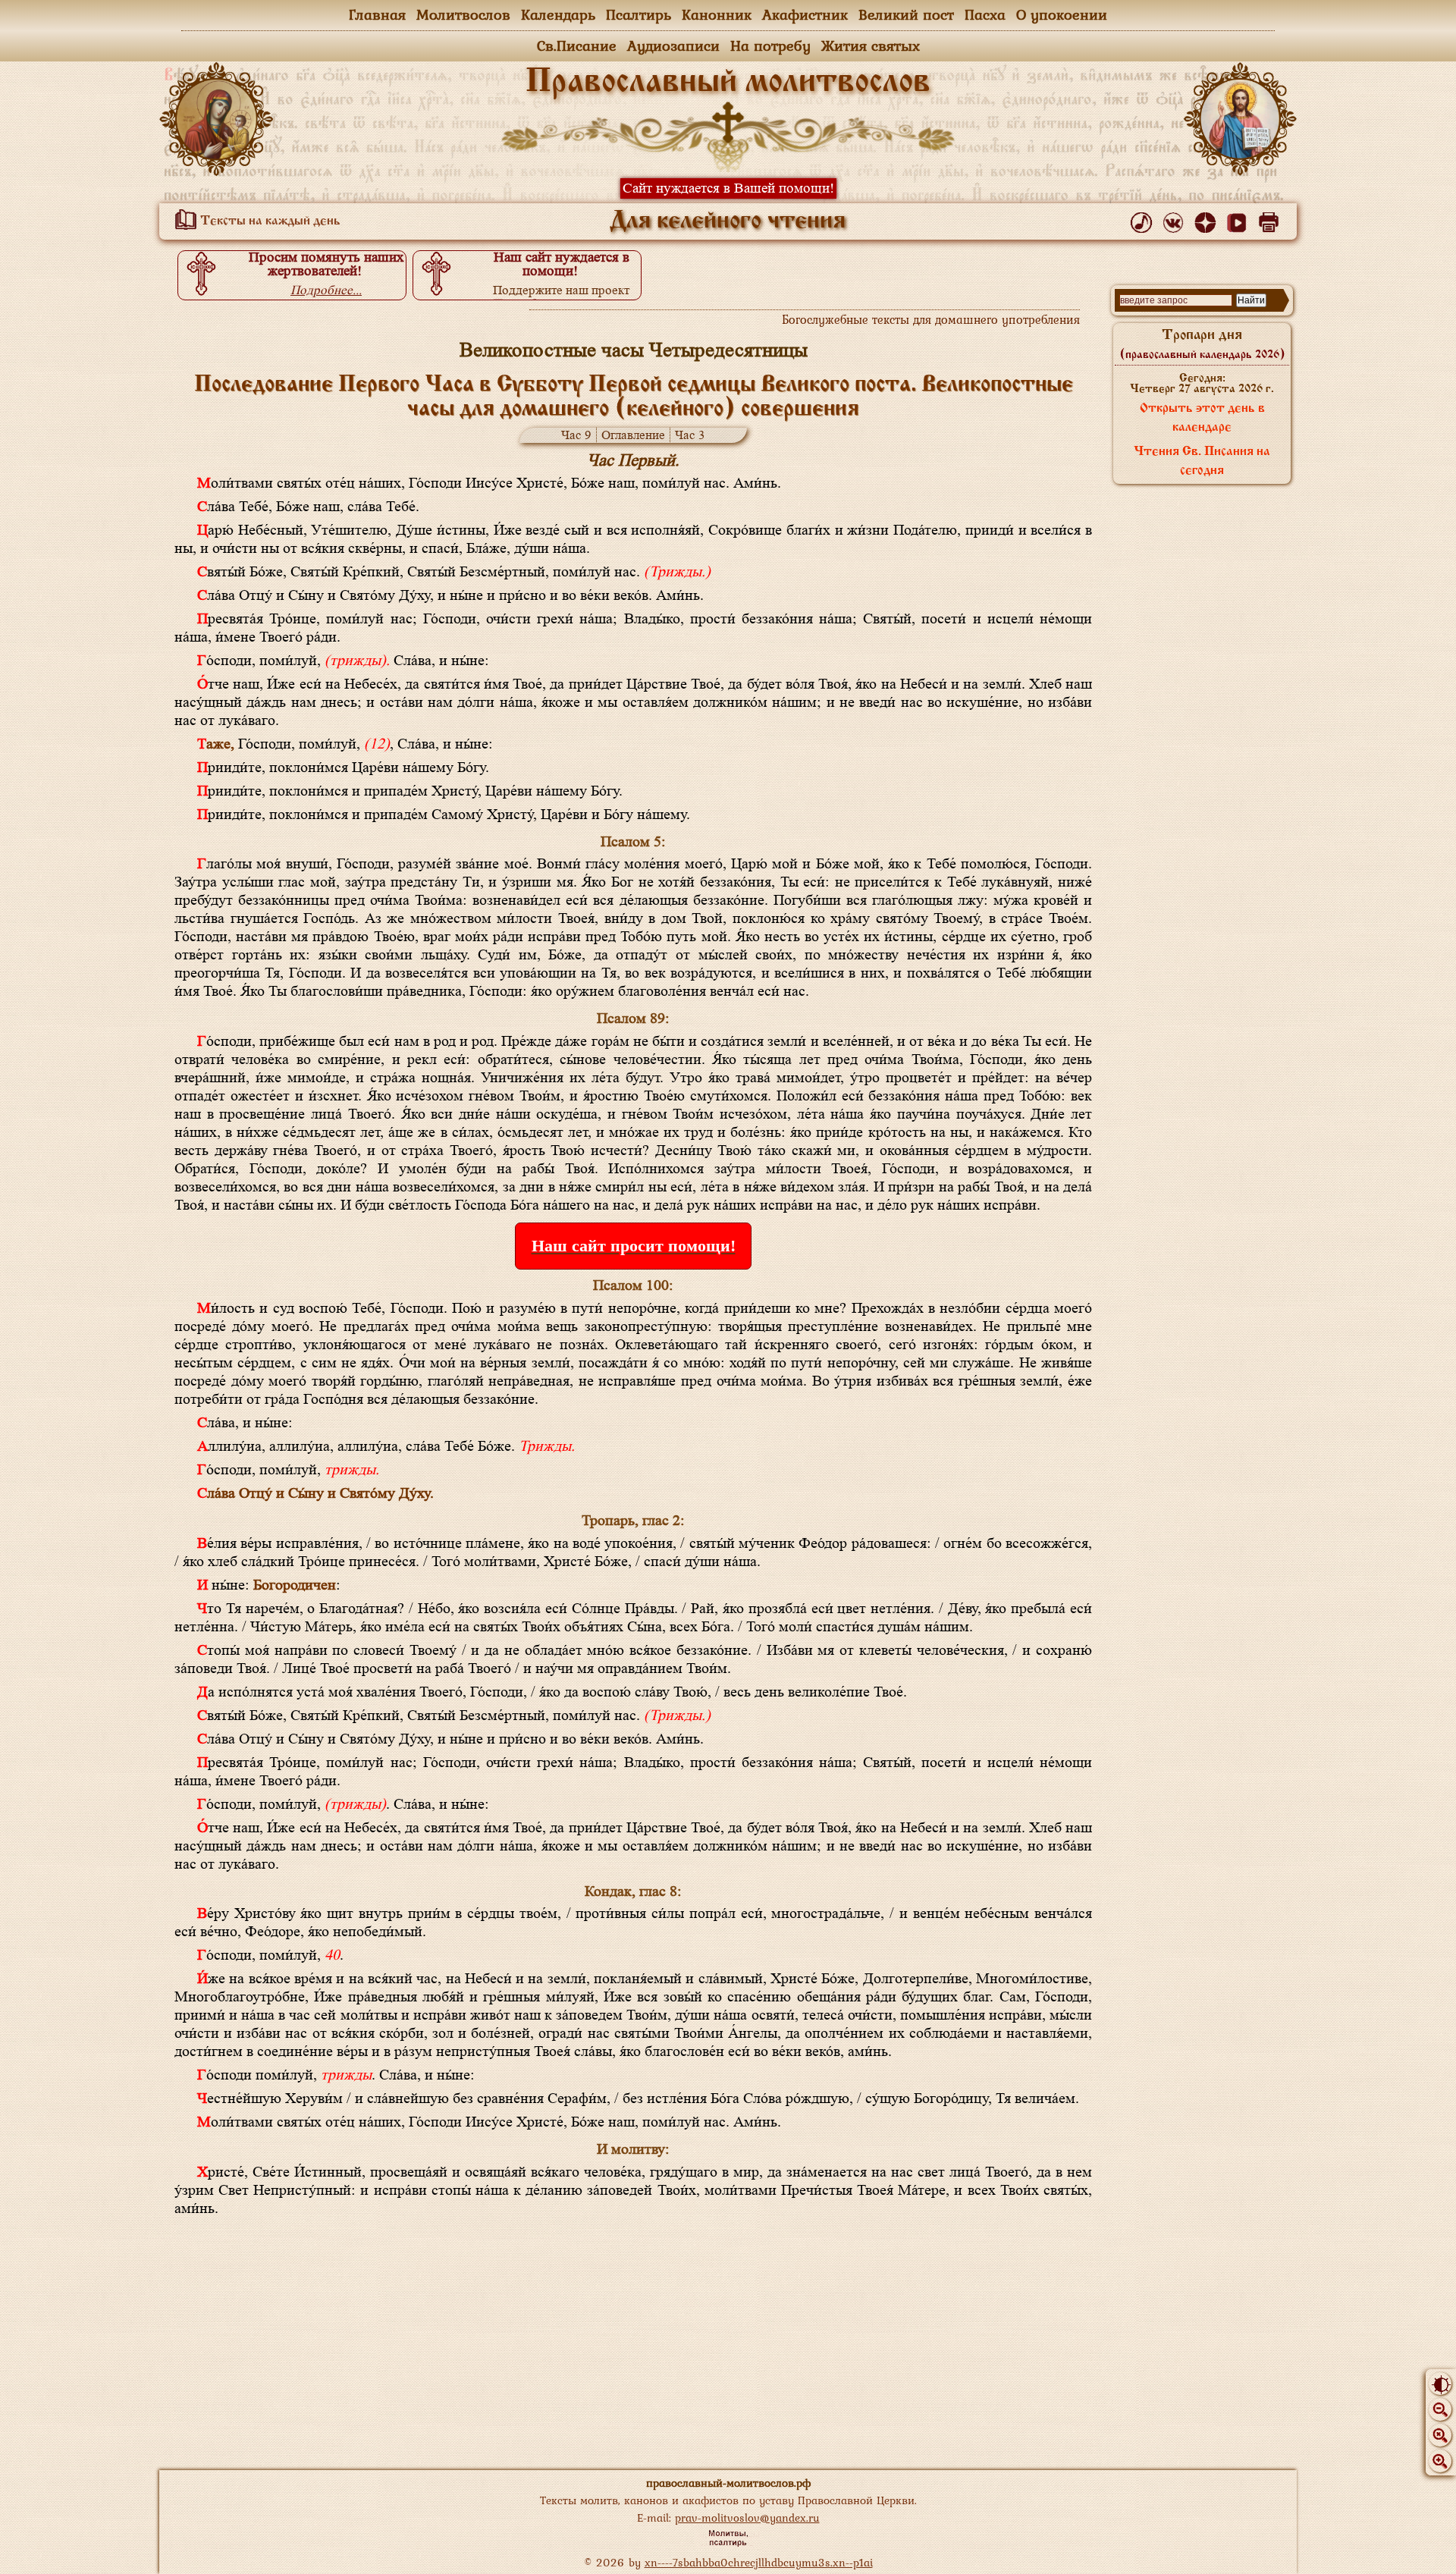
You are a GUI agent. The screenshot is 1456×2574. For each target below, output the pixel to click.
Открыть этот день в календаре (1202, 418)
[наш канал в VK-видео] (1239, 219)
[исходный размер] (1440, 2435)
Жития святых (871, 46)
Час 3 (690, 435)
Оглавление (633, 435)
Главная (377, 14)
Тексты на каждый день (269, 221)
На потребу (770, 46)
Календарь (558, 14)
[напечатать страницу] (1271, 219)
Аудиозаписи (673, 46)
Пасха (985, 14)
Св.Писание (577, 46)
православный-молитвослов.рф (728, 2483)
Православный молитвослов (728, 83)
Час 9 (576, 435)
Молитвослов (463, 14)
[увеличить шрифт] (1440, 2461)
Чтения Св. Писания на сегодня (1202, 461)
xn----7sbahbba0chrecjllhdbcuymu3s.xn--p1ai (759, 2562)
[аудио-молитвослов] (1144, 219)
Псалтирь (639, 14)
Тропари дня (1202, 344)
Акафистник (805, 14)
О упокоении (1062, 14)
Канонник (717, 14)
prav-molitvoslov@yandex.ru (747, 2517)
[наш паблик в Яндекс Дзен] (1208, 219)
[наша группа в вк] (1176, 219)
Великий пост (906, 14)
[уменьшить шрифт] (1440, 2409)
